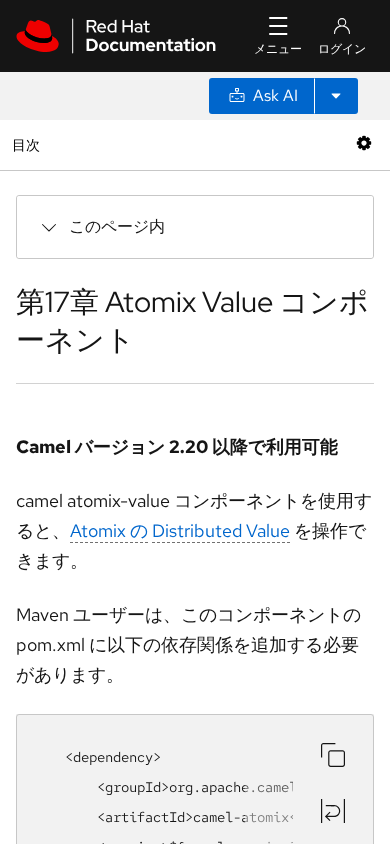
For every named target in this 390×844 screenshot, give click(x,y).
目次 (28, 144)
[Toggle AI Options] (336, 96)
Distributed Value (221, 530)
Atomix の (109, 530)
